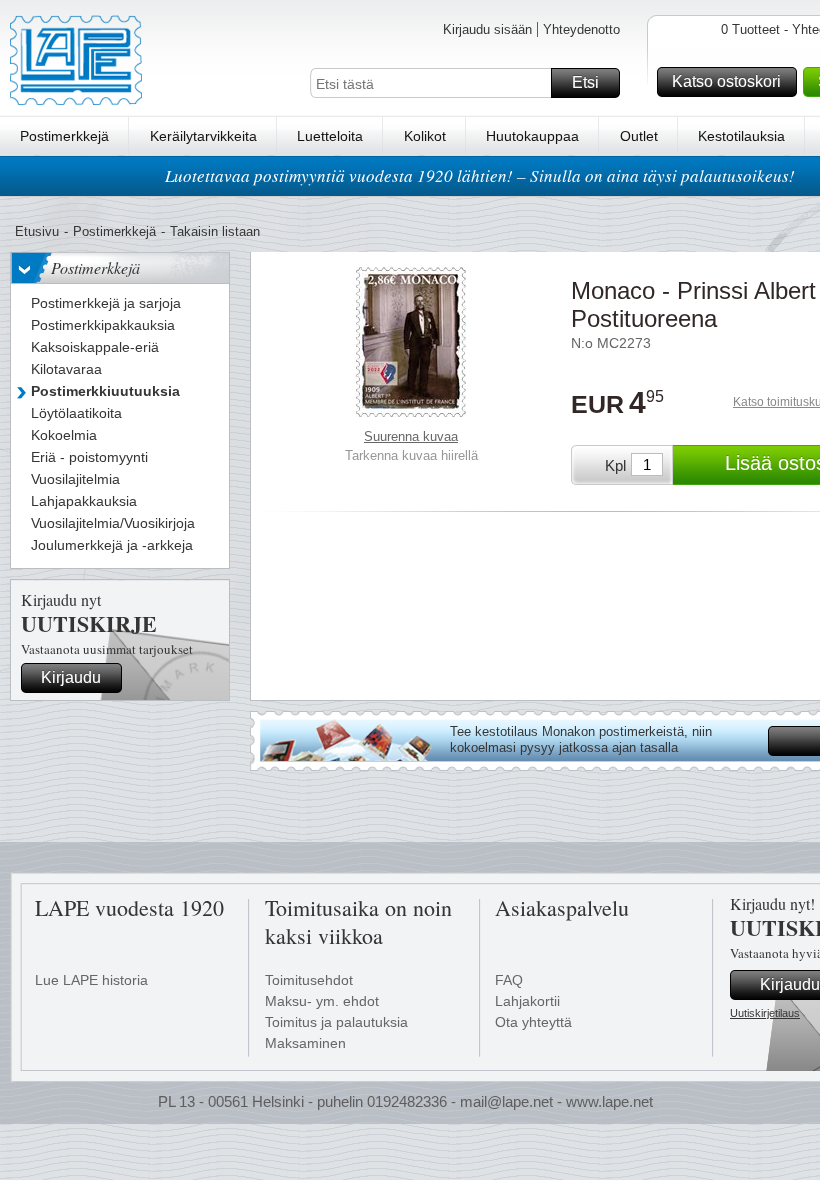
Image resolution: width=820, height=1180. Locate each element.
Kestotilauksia (741, 136)
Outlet (639, 136)
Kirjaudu (71, 677)
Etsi (585, 82)
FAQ (509, 980)
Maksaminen (305, 1043)
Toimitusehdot (309, 980)
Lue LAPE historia (91, 980)
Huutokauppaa (532, 136)
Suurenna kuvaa (411, 436)
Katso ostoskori (726, 81)
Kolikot (425, 136)
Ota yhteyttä (533, 1022)
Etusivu (37, 231)
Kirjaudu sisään (487, 29)
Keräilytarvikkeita (203, 136)
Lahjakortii (527, 1001)
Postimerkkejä (64, 136)
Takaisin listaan (215, 231)
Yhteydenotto (581, 29)
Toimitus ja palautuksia (336, 1022)
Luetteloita (330, 136)
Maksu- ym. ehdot (322, 1001)
